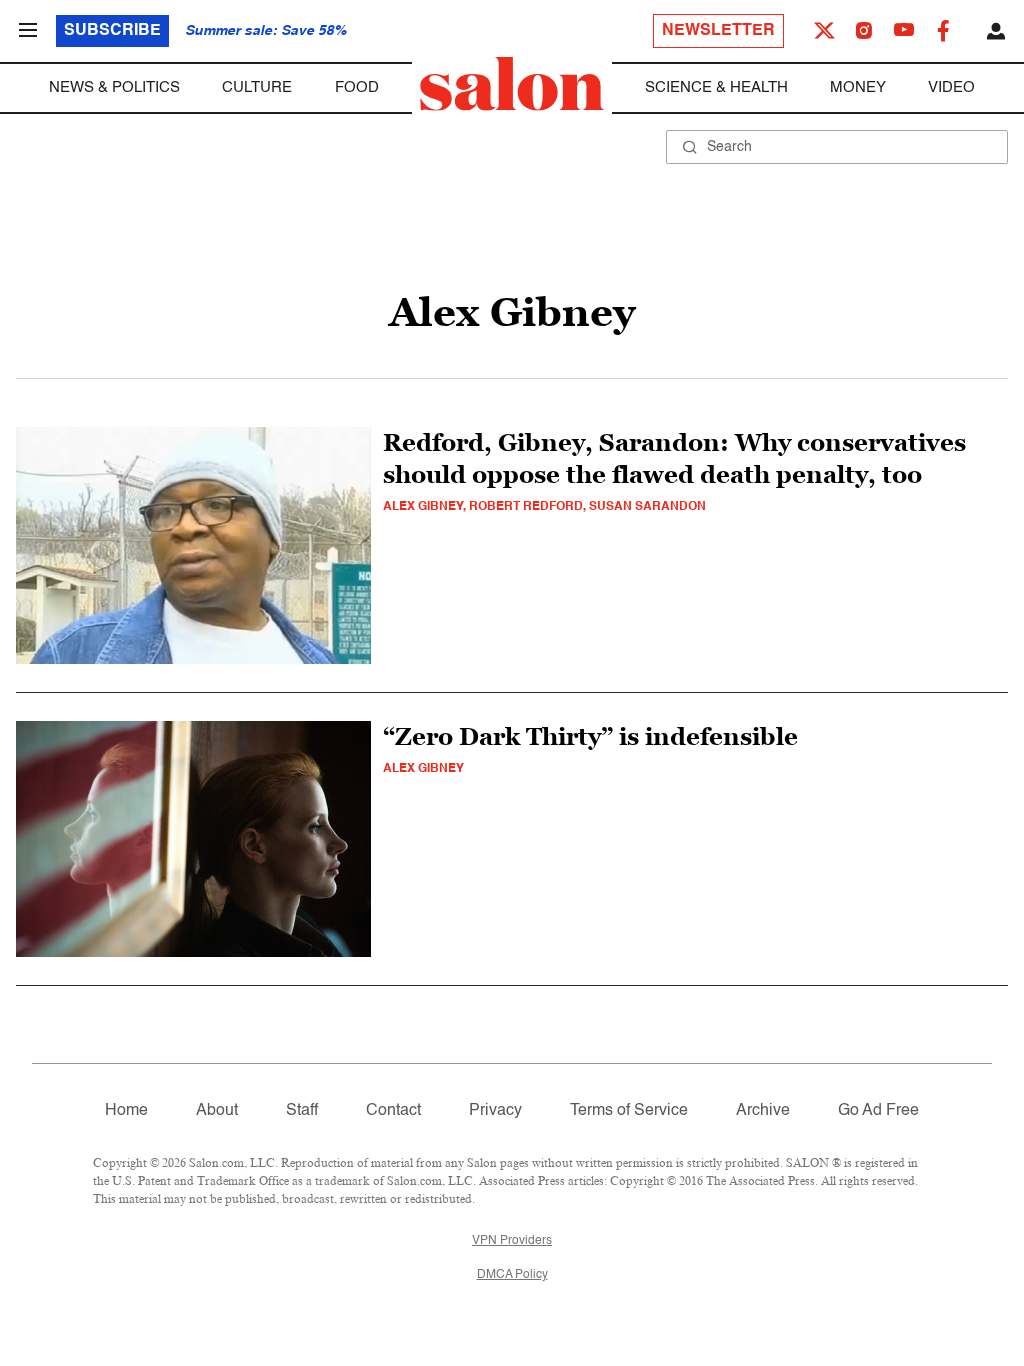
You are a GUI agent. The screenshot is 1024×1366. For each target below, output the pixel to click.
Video (951, 87)
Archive (763, 1111)
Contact (393, 1111)
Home (126, 1111)
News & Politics (114, 87)
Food (357, 87)
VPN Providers (512, 1241)
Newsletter (718, 31)
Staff (302, 1111)
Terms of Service (629, 1111)
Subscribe (112, 31)
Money (858, 87)
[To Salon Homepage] (512, 84)
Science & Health (716, 87)
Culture (257, 87)
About (217, 1111)
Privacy (495, 1111)
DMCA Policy (512, 1275)
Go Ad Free (878, 1111)
